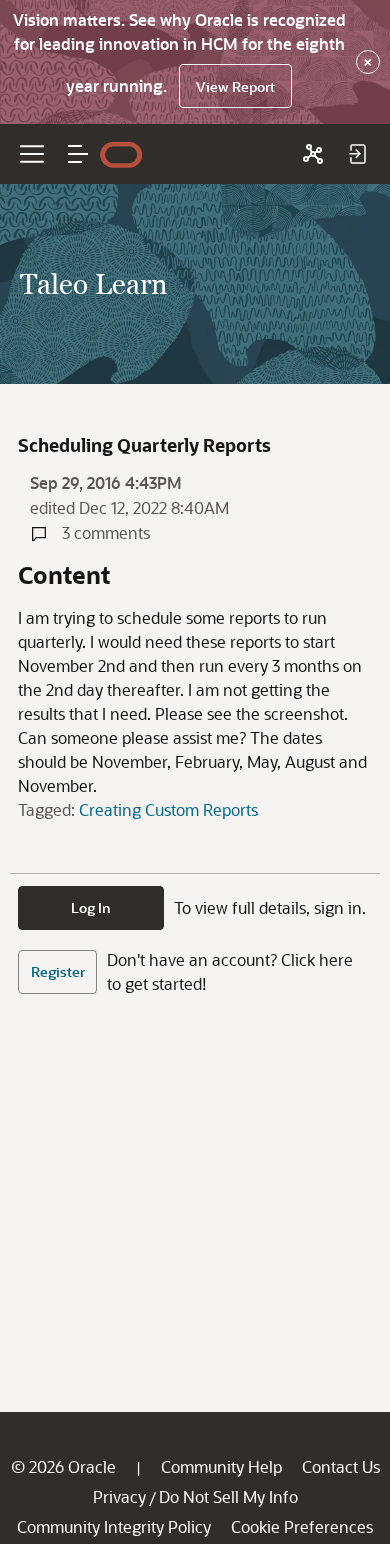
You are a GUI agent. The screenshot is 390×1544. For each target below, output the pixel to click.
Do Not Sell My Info (228, 1496)
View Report (235, 86)
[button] (78, 154)
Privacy (119, 1496)
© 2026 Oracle (63, 1466)
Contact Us (341, 1466)
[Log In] (357, 154)
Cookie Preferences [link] (302, 1526)
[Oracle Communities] (313, 154)
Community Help (221, 1466)
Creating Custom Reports (168, 809)
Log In (91, 907)
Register (58, 971)
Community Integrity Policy (114, 1526)
